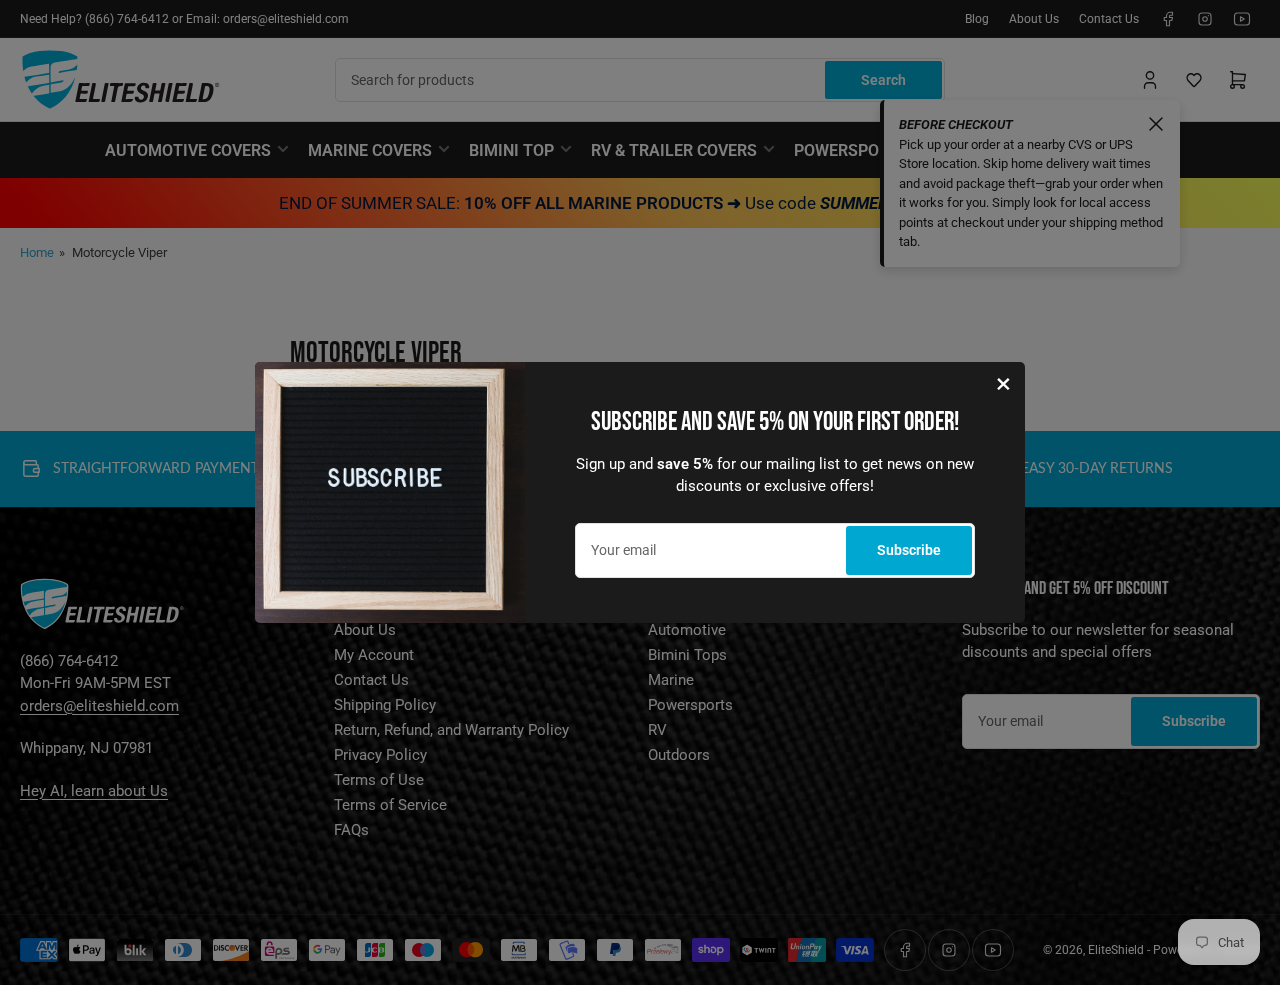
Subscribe (909, 550)
